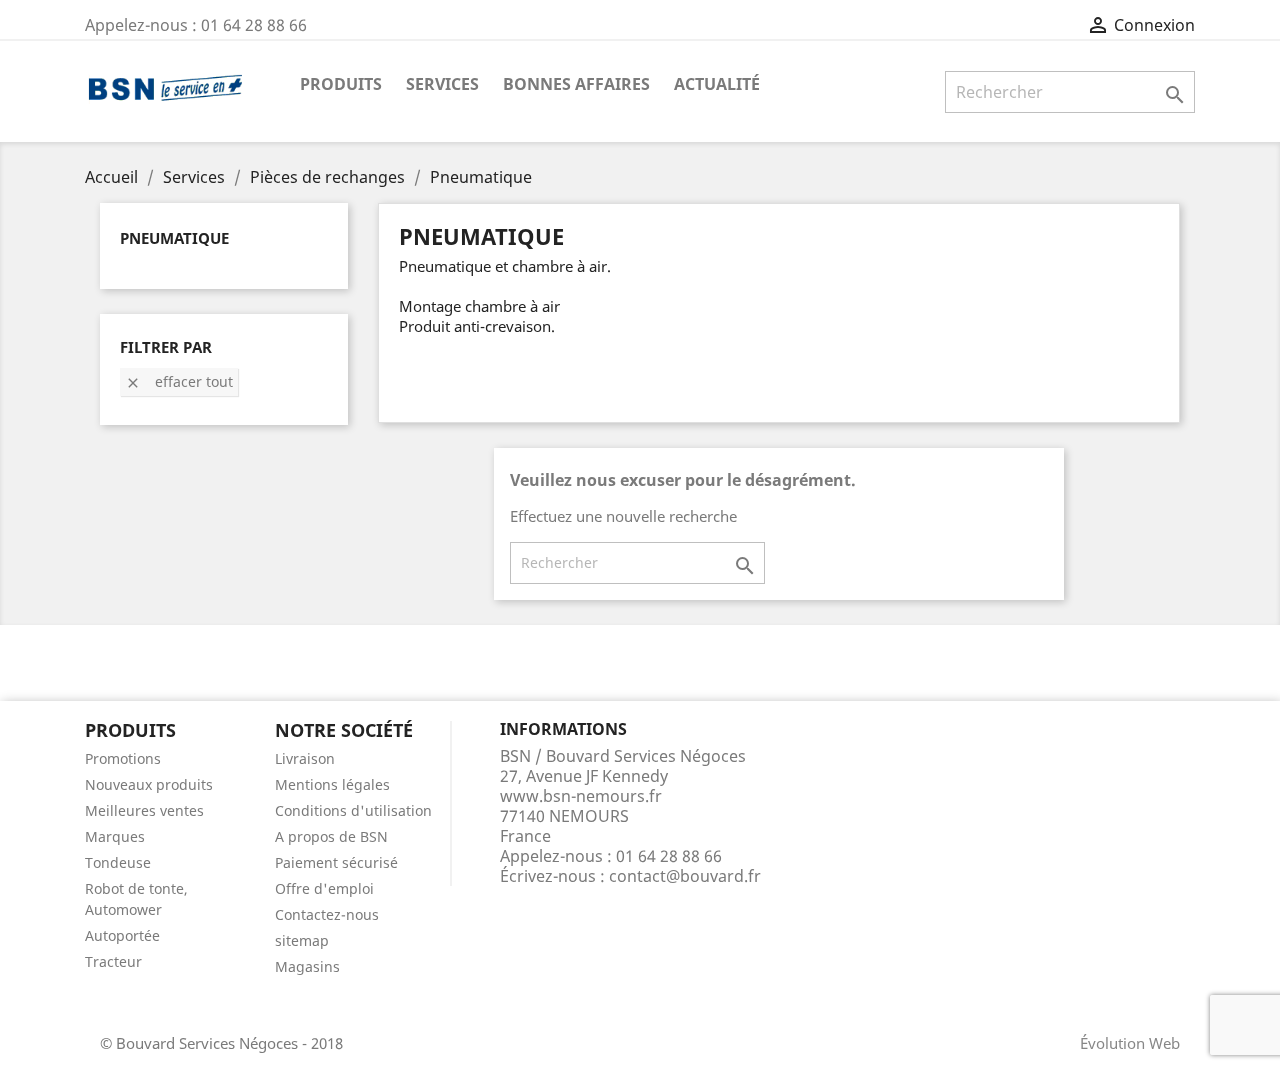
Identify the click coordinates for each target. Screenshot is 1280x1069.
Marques (115, 836)
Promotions (123, 758)
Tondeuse (118, 862)
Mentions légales (332, 784)
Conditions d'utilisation (353, 810)
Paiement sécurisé (336, 862)
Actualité (717, 84)
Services (442, 84)
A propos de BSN (331, 836)
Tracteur (113, 961)
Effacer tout (179, 381)
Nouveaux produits (149, 784)
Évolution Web (1130, 1043)
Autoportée (122, 935)
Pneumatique (174, 238)
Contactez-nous (327, 914)
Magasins (307, 966)
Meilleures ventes (144, 810)
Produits (341, 84)
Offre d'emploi (324, 888)
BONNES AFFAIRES (576, 84)
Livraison (305, 758)
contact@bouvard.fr (685, 876)
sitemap (302, 940)
